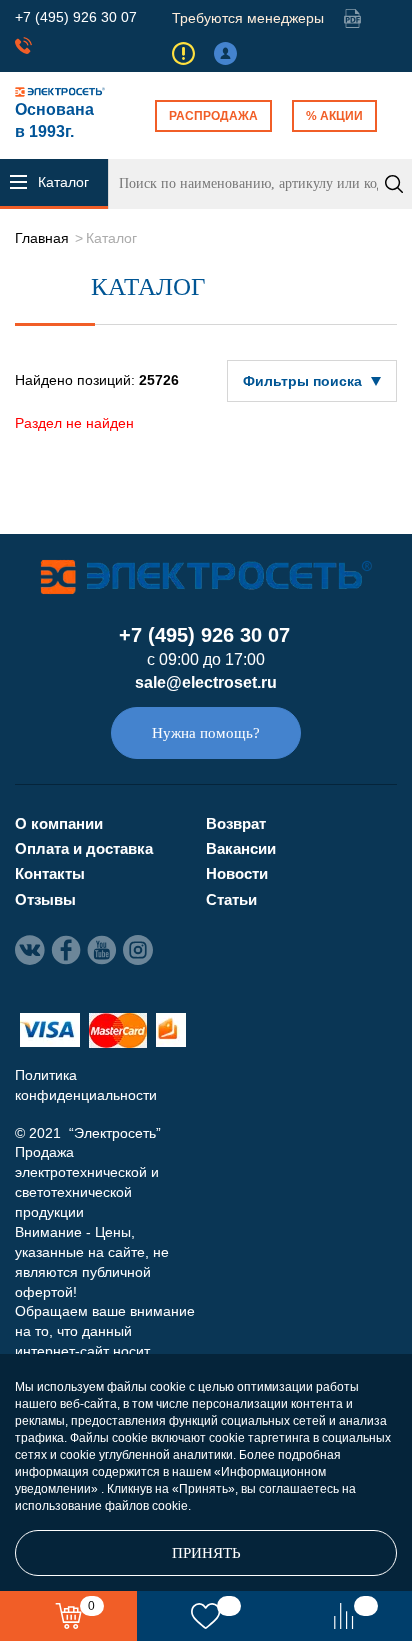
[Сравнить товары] (343, 1616)
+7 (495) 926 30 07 (76, 17)
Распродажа (213, 116)
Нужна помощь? (206, 733)
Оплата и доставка (84, 848)
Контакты (50, 873)
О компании (59, 823)
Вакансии (241, 848)
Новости (237, 873)
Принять (206, 1553)
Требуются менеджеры (248, 18)
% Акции (334, 116)
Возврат (236, 823)
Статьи (231, 899)
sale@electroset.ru (206, 682)
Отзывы (45, 899)
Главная (42, 238)
